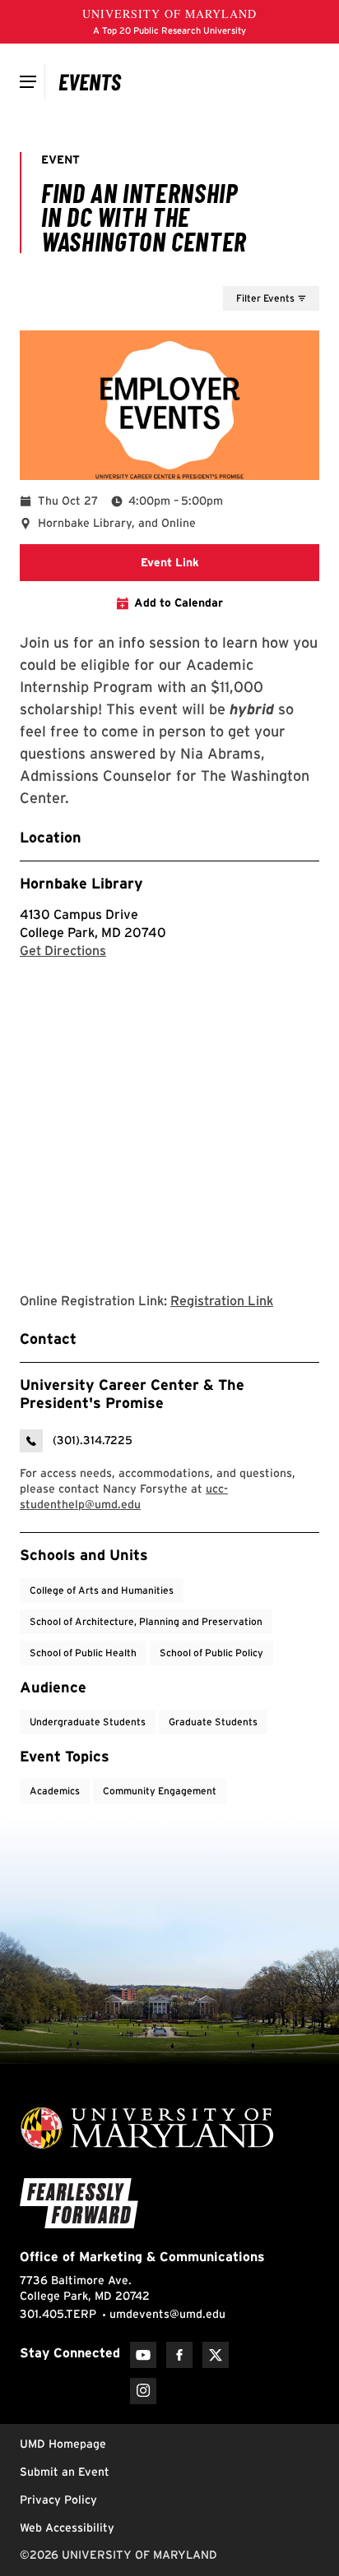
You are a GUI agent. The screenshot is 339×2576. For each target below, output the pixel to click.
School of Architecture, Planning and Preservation (146, 1621)
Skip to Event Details (239, 270)
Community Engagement (160, 1791)
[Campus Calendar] (90, 81)
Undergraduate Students (88, 1722)
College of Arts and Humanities (102, 1590)
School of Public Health (83, 1653)
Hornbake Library (81, 883)
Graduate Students (213, 1722)
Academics (55, 1791)
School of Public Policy (211, 1653)
